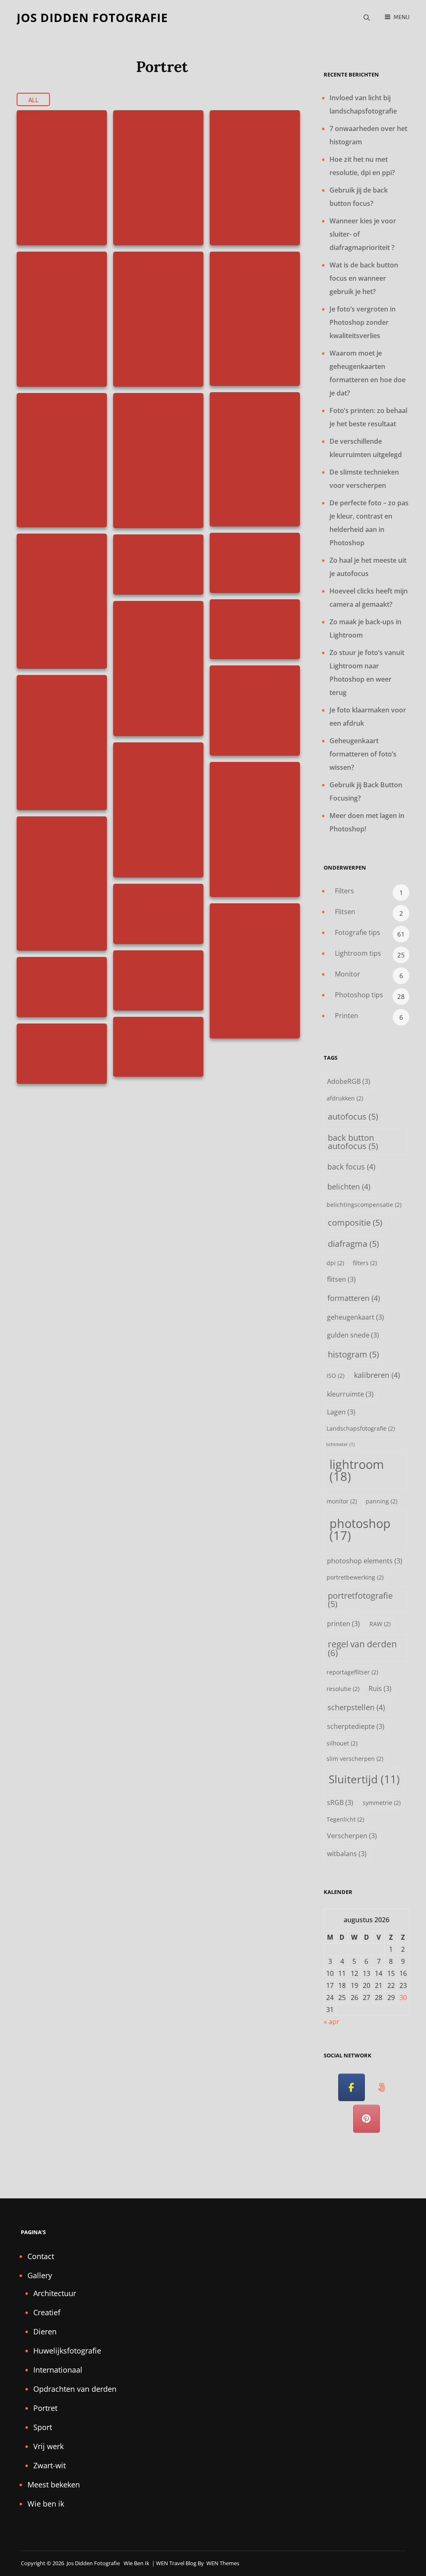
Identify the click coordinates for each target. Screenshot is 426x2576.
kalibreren (377, 1375)
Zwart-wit (50, 2465)
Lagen (341, 1412)
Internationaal (58, 2370)
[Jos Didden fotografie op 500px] (381, 2088)
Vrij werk (48, 2446)
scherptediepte (356, 1726)
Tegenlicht (345, 1819)
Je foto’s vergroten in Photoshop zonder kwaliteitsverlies (363, 322)
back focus (351, 1166)
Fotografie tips (358, 932)
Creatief (47, 2312)
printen (343, 1623)
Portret (45, 2408)
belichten (349, 1186)
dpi (335, 1263)
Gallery (40, 2275)
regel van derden (362, 1648)
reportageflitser (352, 1672)
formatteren (354, 1298)
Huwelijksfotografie (67, 2351)
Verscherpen (352, 1836)
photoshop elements (365, 1561)
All (33, 100)
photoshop (360, 1529)
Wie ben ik (46, 2504)
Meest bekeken (54, 2485)
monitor (342, 1501)
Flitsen (345, 912)
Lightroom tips (358, 953)
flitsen (341, 1279)
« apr (332, 2022)
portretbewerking (355, 1577)
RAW (380, 1624)
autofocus (353, 1116)
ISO (336, 1376)
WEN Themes (223, 2563)
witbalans (347, 1853)
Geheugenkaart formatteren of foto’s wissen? (363, 754)
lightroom (357, 1470)
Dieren (45, 2331)
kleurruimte (350, 1394)
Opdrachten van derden (75, 2389)
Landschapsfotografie (361, 1428)
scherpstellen (356, 1707)
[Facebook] (352, 2088)
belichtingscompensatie (364, 1205)
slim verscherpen (355, 1759)
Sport (43, 2427)
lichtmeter (340, 1444)
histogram (353, 1354)
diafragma (353, 1244)
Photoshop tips (359, 995)
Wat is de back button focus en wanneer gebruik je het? (364, 278)
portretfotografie (360, 1600)
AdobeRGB (349, 1081)
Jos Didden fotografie (92, 17)
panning (381, 1501)
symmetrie (382, 1803)
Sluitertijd (364, 1779)
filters (365, 1263)
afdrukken (345, 1098)
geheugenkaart (355, 1317)
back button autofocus (353, 1142)
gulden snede (353, 1335)
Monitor (348, 974)
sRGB (340, 1802)
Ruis (380, 1688)
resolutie (343, 1689)
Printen (347, 1016)
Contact (41, 2256)
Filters (344, 891)
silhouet (342, 1743)
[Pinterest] (367, 2119)
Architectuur (55, 2293)
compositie (355, 1222)
